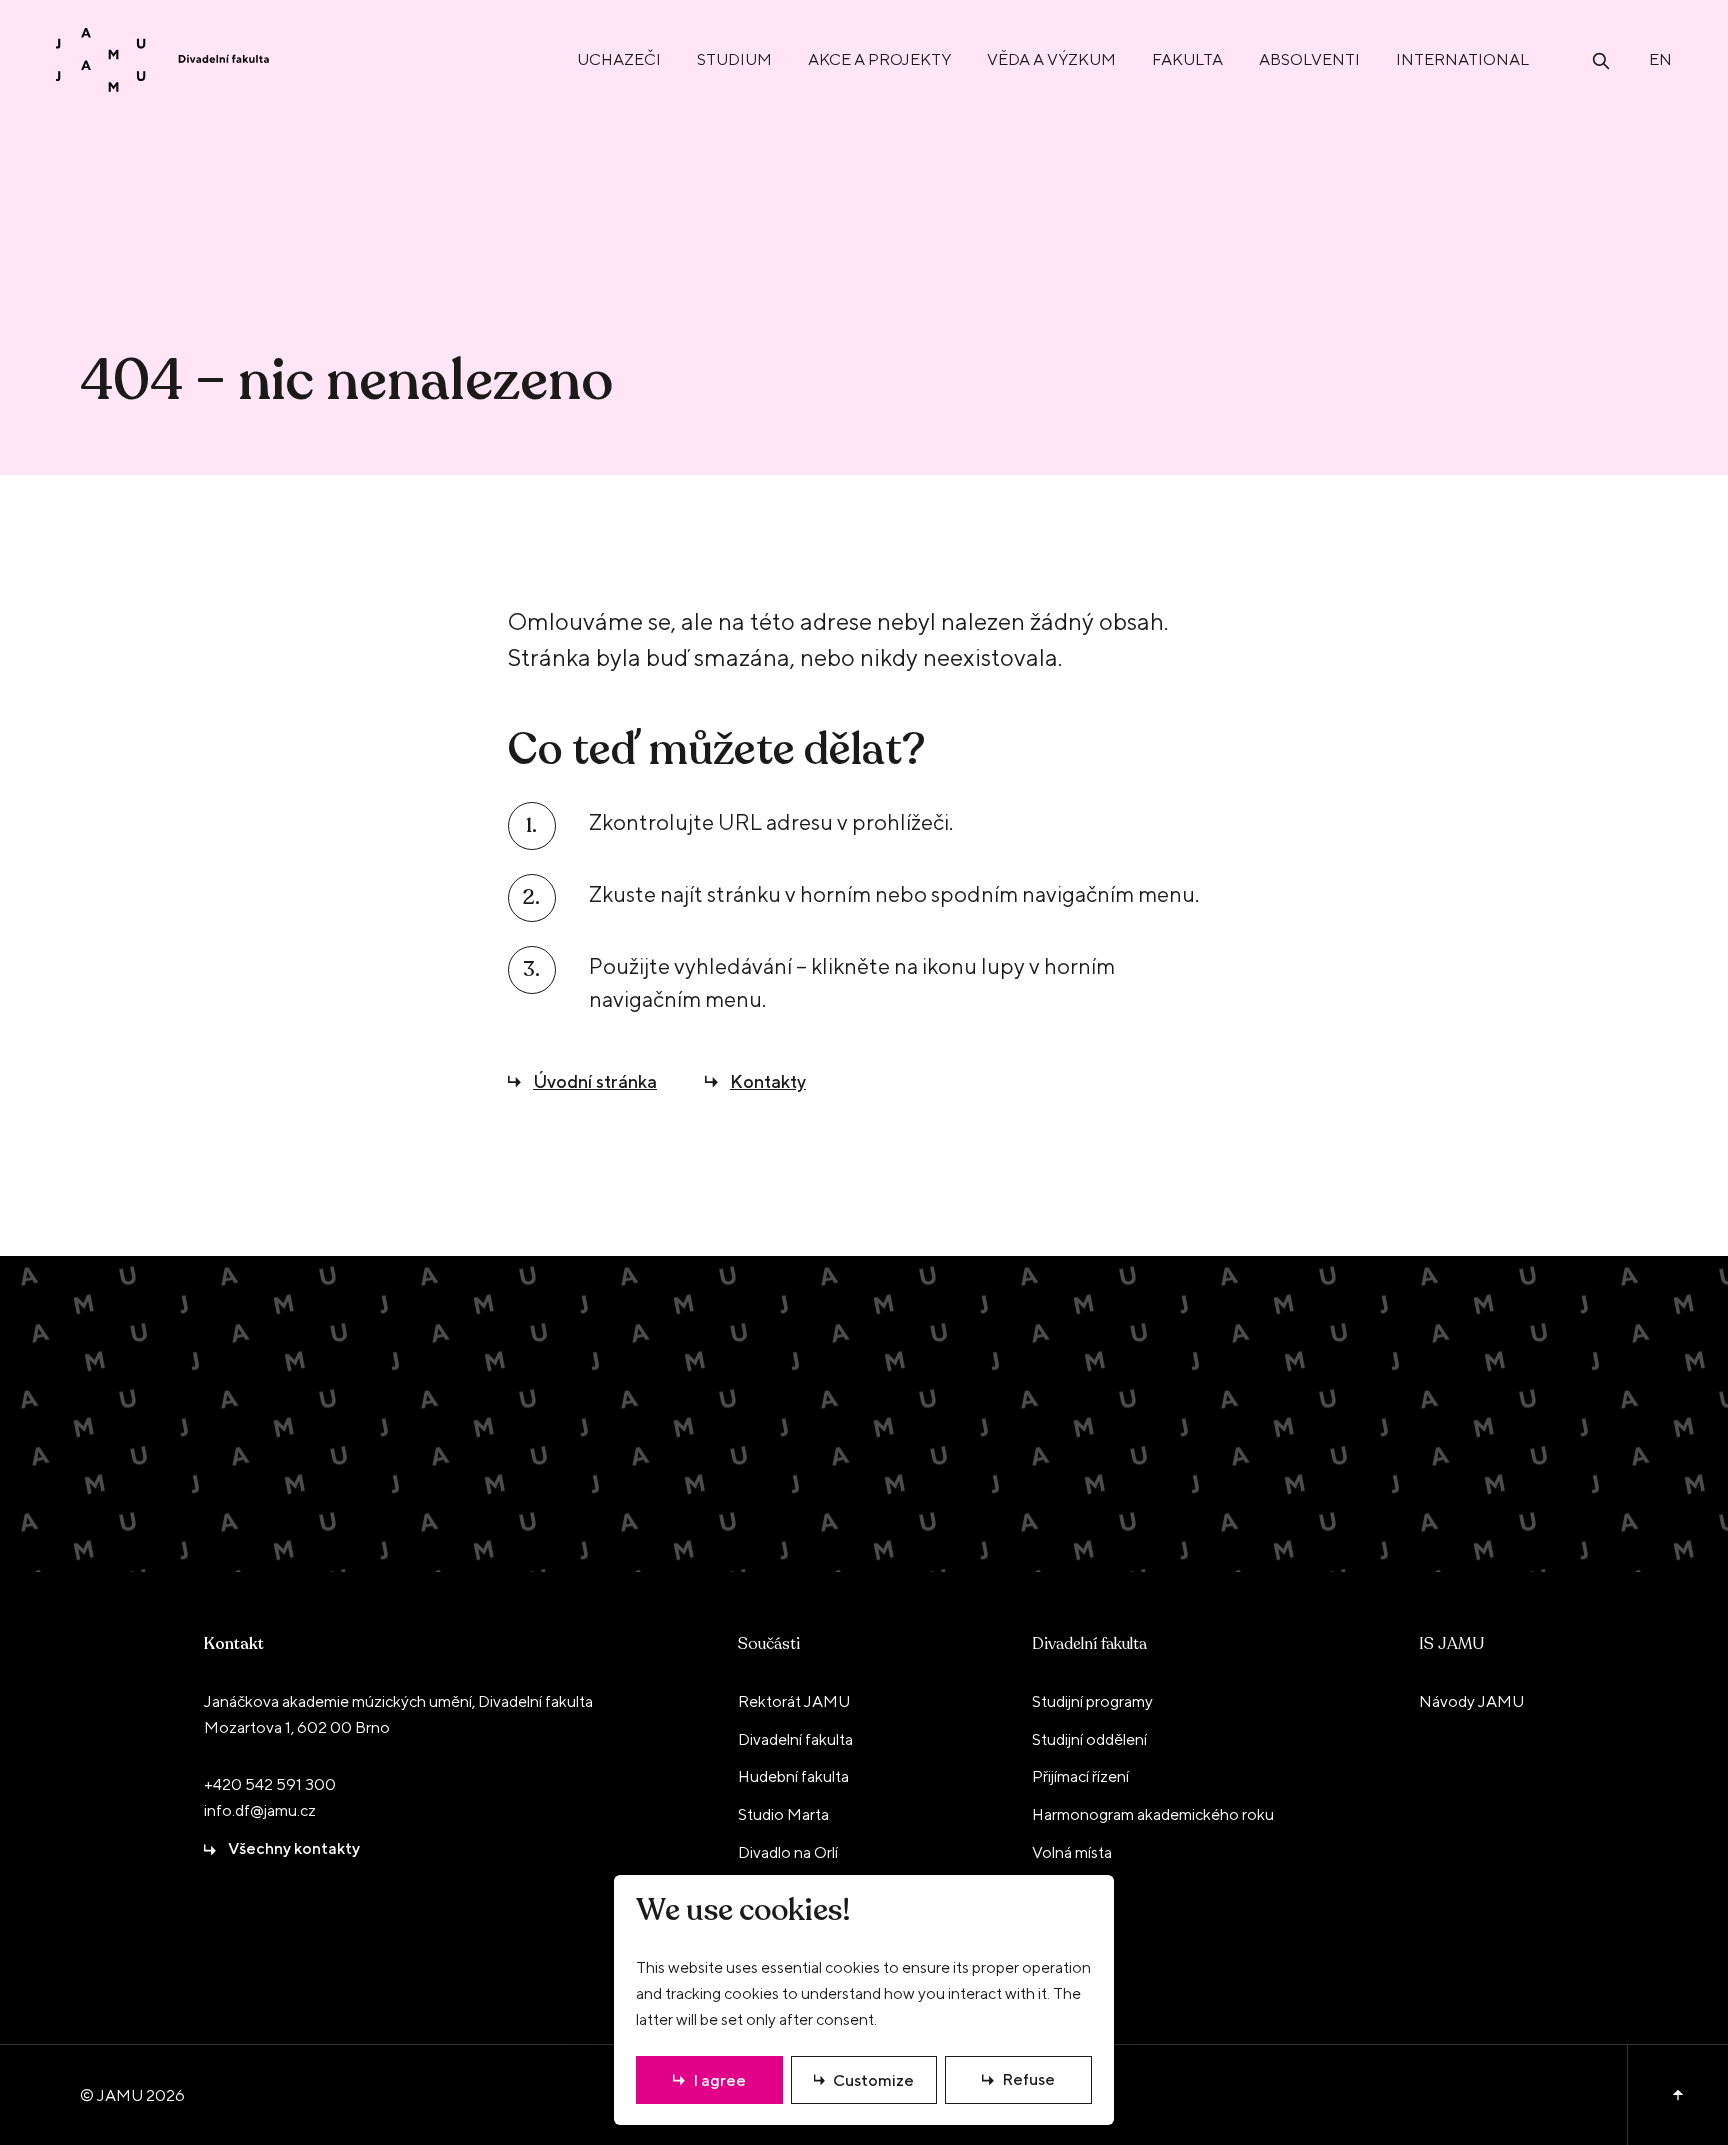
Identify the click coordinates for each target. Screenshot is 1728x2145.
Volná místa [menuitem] (1072, 1852)
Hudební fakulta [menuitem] (793, 1776)
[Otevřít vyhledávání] (1601, 59)
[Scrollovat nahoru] (1677, 2095)
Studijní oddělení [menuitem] (1089, 1739)
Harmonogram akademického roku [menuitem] (1153, 1814)
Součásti (769, 1644)
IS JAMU (1451, 1644)
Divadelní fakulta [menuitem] (795, 1739)
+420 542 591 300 (270, 1784)
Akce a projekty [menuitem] (879, 59)
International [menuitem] (1462, 59)
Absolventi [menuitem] (1309, 59)
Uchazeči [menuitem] (619, 59)
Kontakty (768, 1081)
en (1660, 59)
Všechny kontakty (294, 1848)
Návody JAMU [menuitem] (1471, 1701)
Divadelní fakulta (1089, 1644)
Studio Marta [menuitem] (783, 1814)
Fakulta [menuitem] (1187, 59)
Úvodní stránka (595, 1081)
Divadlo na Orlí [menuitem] (788, 1852)
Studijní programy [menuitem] (1092, 1701)
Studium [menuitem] (734, 59)
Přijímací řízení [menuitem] (1080, 1776)
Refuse (1028, 2079)
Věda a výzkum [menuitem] (1051, 59)
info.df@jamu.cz (260, 1810)
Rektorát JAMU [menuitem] (794, 1701)
